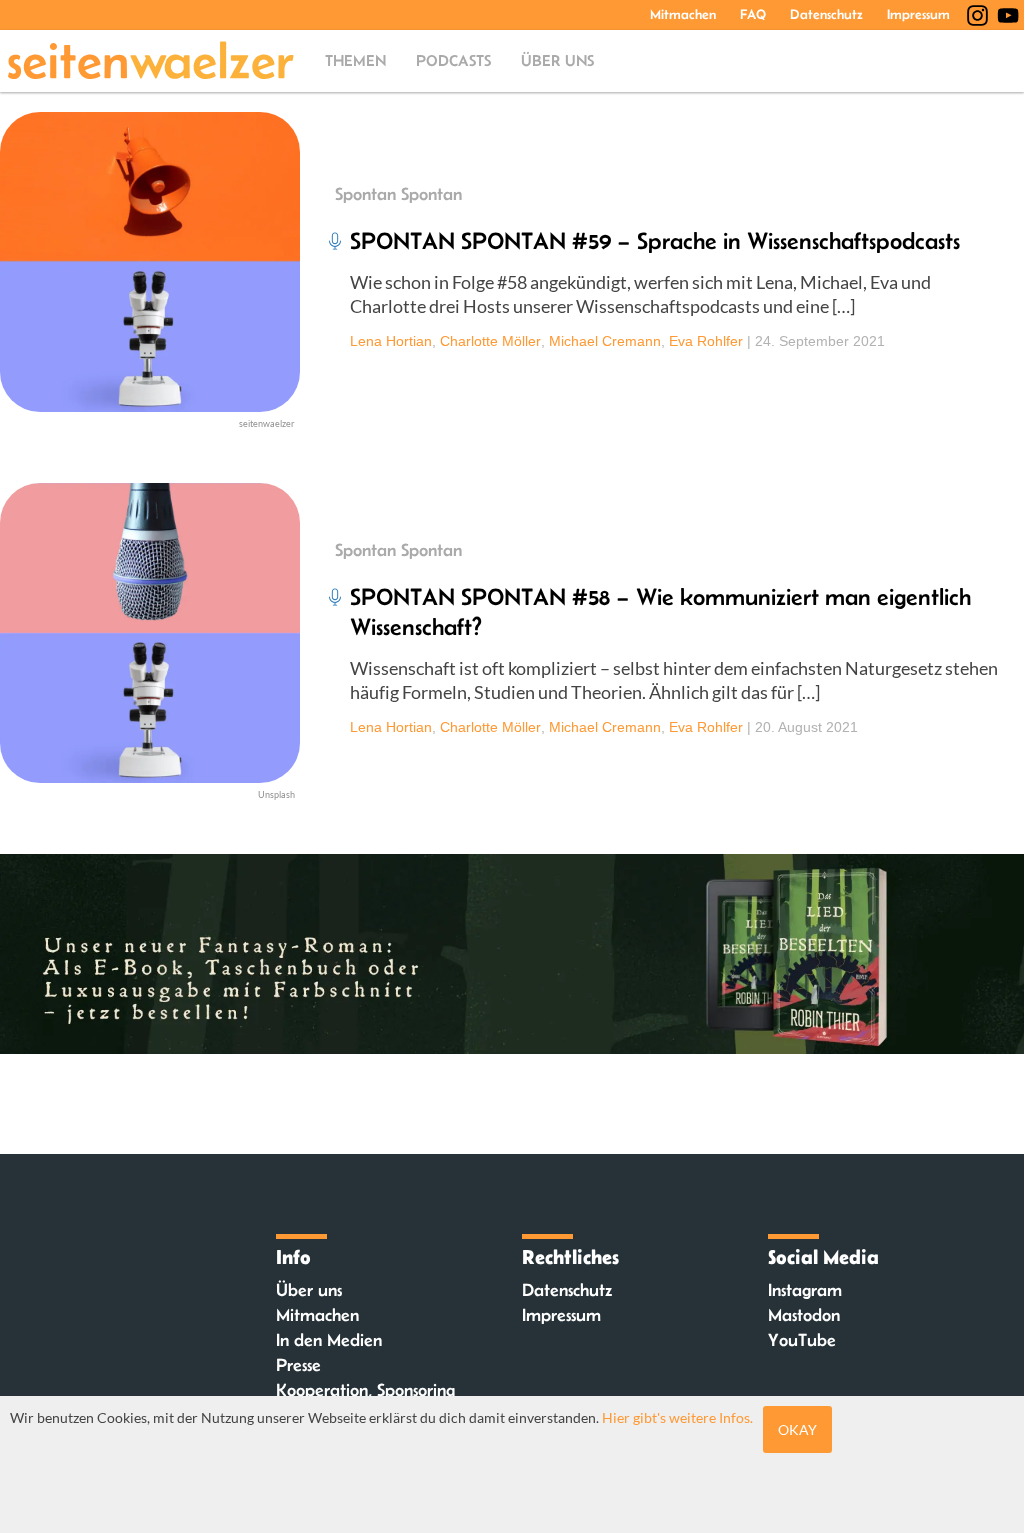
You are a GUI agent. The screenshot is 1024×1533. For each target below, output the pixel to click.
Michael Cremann (605, 341)
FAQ (753, 14)
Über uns (557, 60)
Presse (298, 1365)
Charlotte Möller (490, 341)
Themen (355, 60)
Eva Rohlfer (706, 341)
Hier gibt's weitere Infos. (677, 1417)
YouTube (802, 1340)
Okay (797, 1429)
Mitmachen (683, 14)
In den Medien (329, 1340)
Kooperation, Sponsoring (365, 1390)
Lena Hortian (391, 341)
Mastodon (804, 1315)
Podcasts (453, 60)
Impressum (918, 14)
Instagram (805, 1290)
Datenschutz (826, 14)
